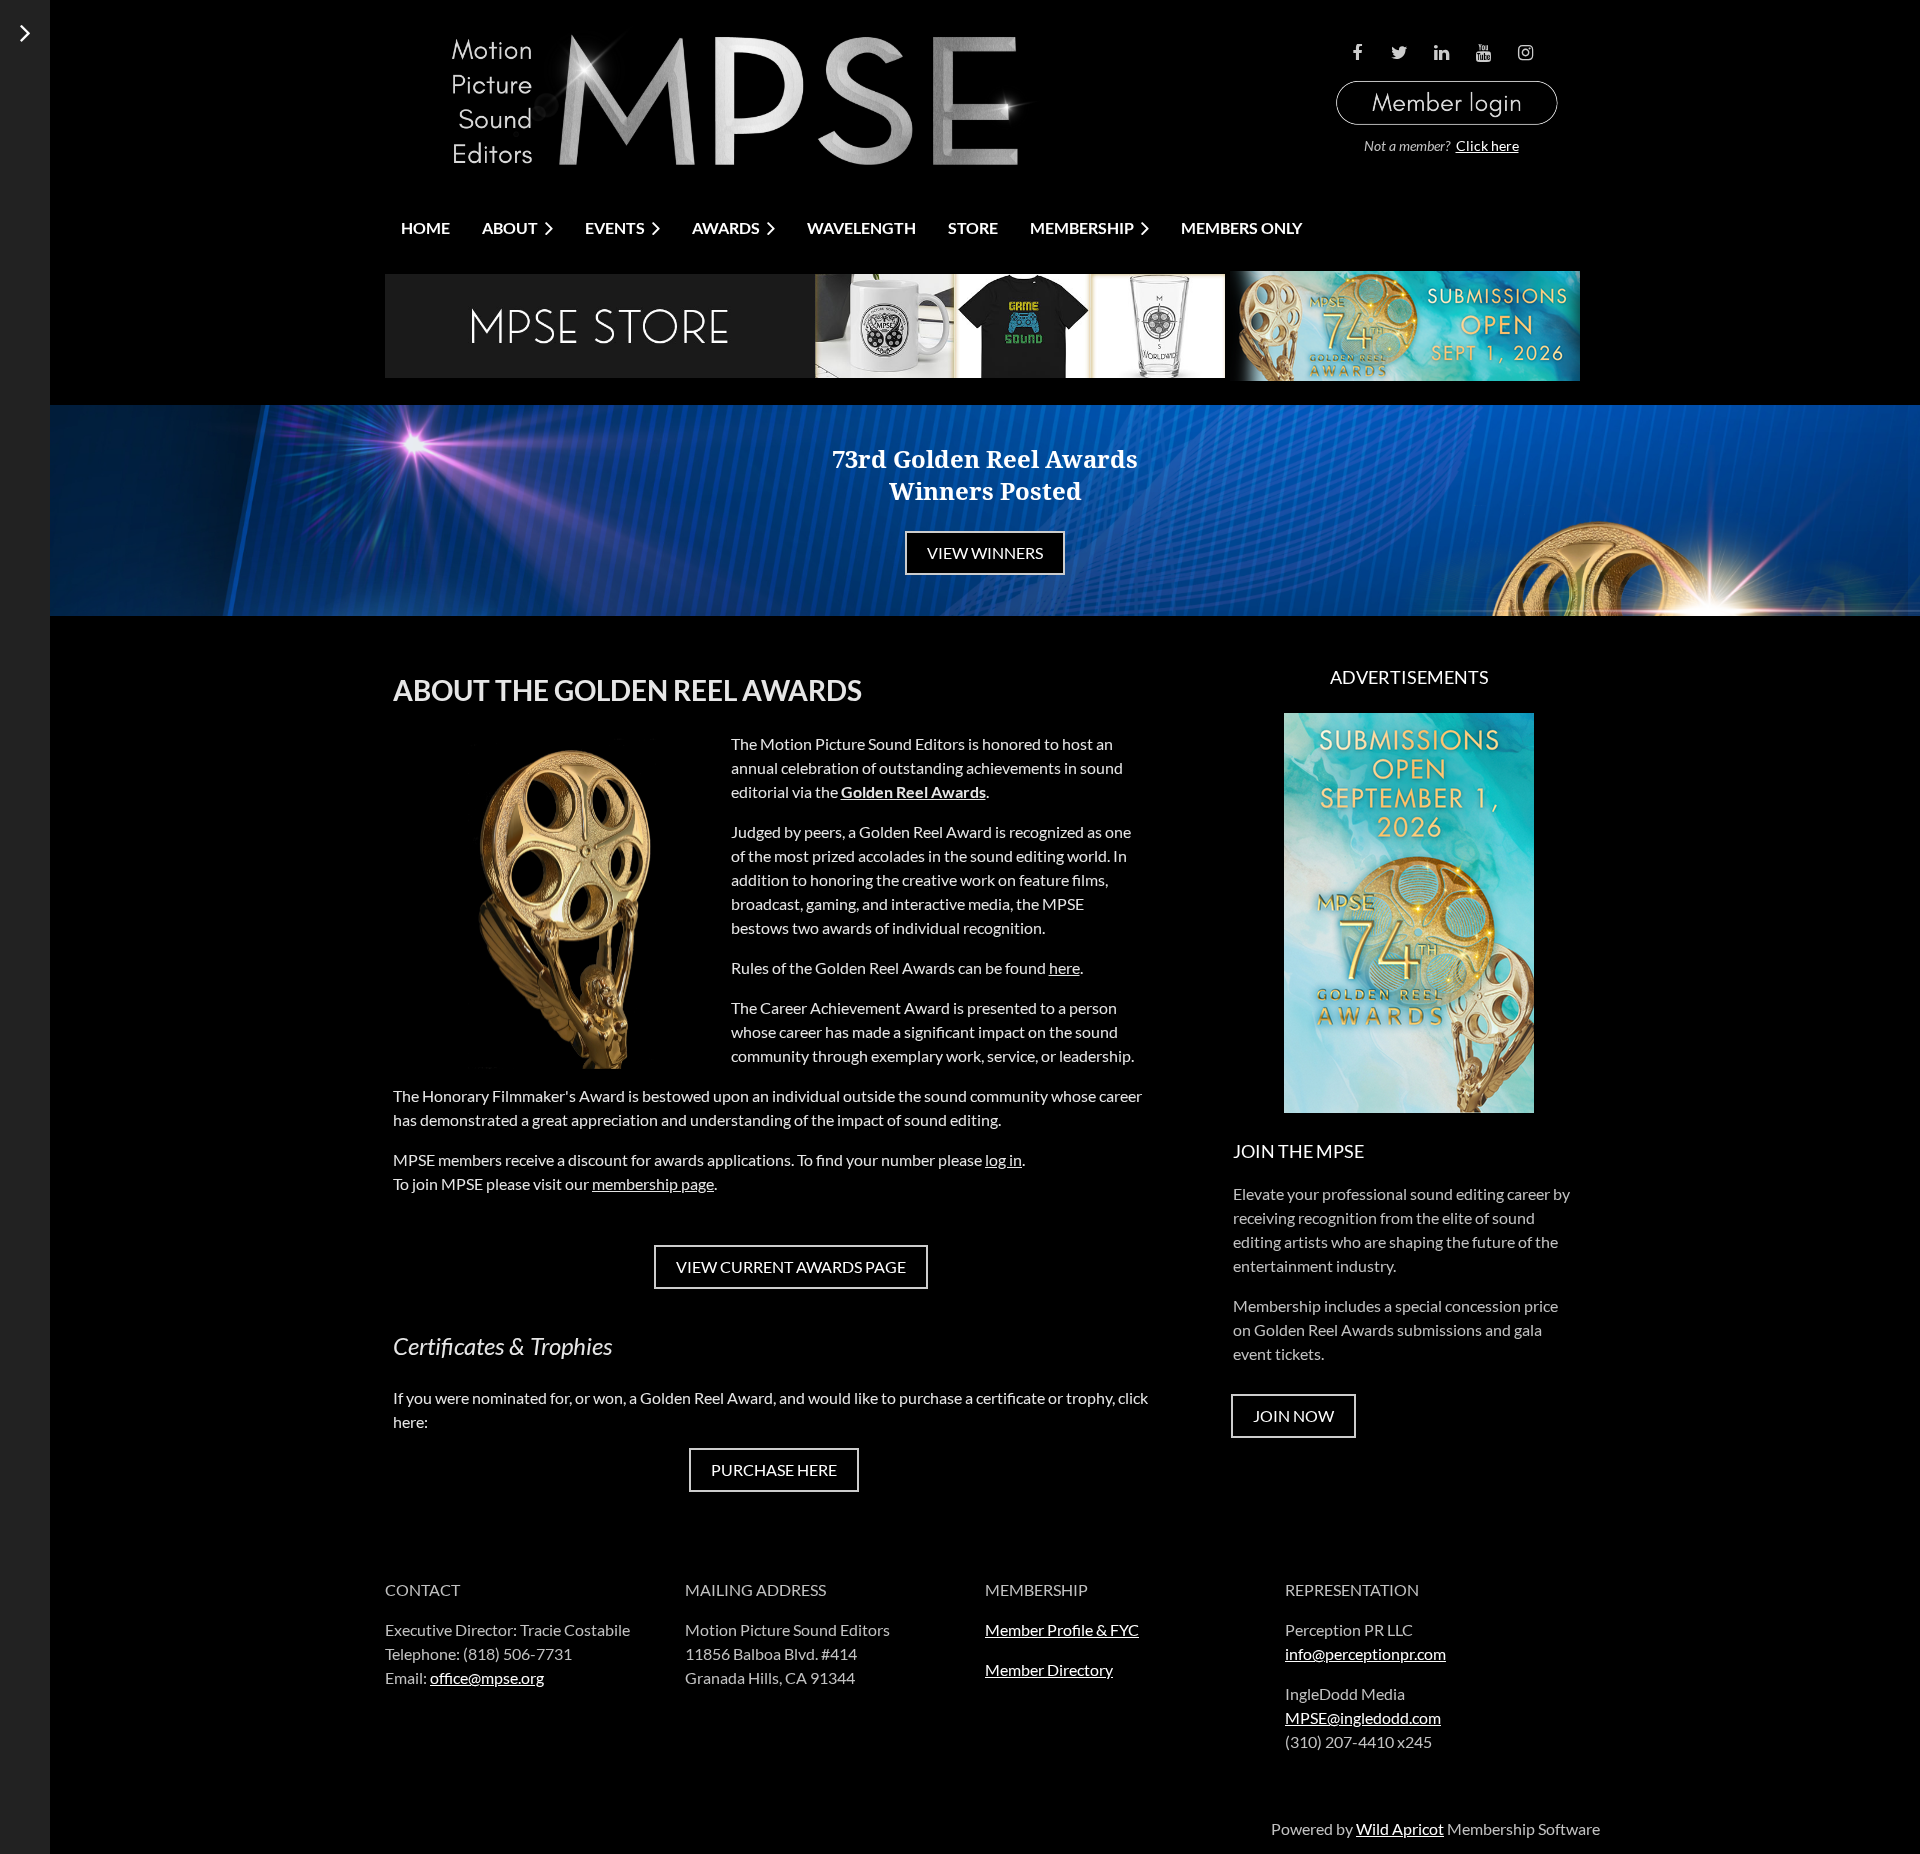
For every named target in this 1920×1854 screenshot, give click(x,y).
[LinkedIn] (1441, 53)
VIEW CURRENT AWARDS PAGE (791, 1266)
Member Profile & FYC (1062, 1629)
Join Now (1293, 1415)
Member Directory (1049, 1669)
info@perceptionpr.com (1365, 1653)
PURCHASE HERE (774, 1469)
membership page (653, 1183)
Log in (1447, 78)
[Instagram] (1525, 53)
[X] (1399, 53)
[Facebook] (1357, 53)
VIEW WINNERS (985, 552)
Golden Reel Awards (913, 791)
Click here (1487, 145)
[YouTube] (1483, 53)
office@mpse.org (487, 1677)
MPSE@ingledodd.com (1363, 1717)
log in (1003, 1159)
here (1064, 967)
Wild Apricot (1400, 1828)
